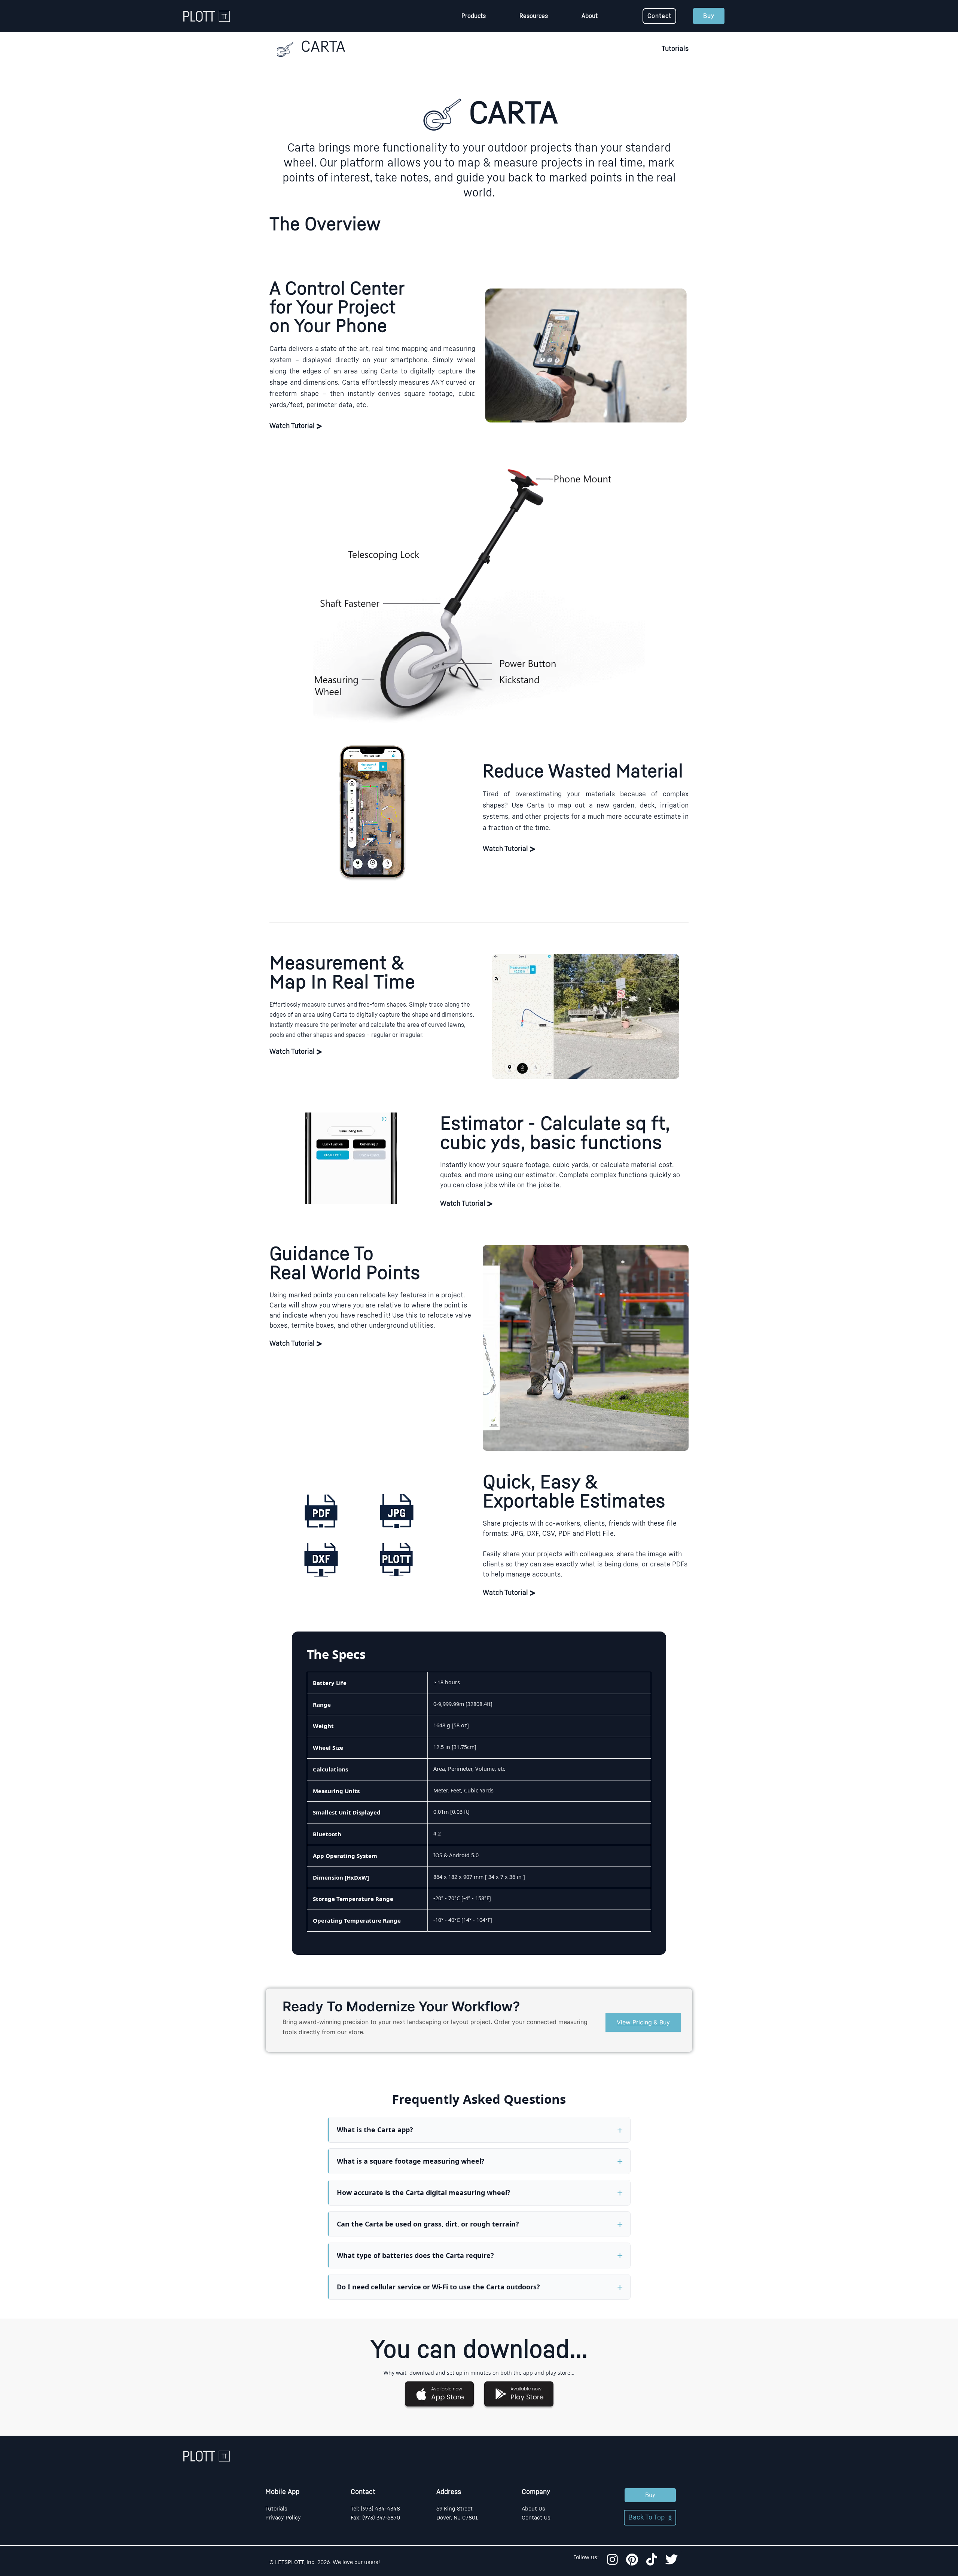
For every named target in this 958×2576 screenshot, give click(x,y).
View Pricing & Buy (643, 2022)
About (590, 16)
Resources (534, 16)
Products (474, 16)
